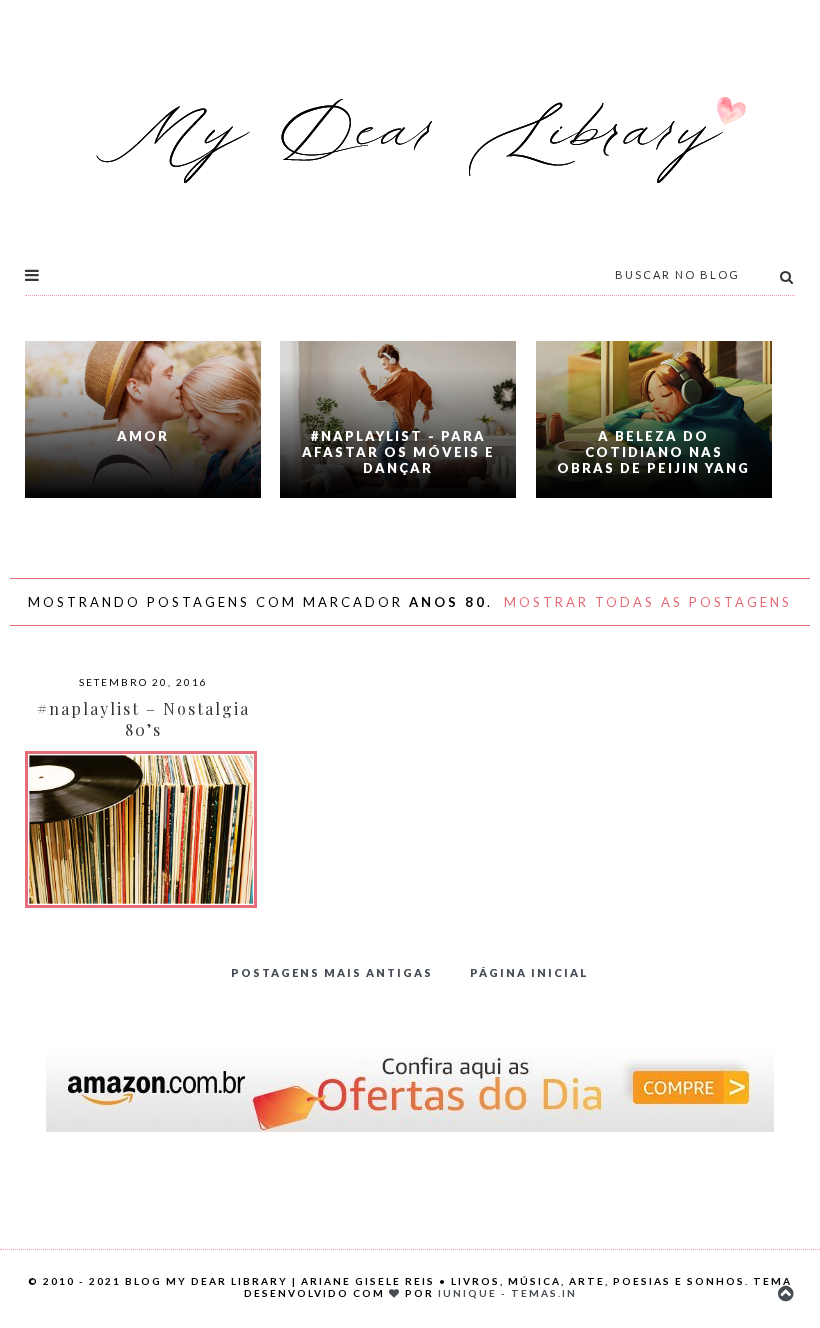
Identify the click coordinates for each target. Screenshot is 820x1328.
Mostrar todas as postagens (648, 602)
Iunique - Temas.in (507, 1293)
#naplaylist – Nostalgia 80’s (143, 719)
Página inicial (529, 972)
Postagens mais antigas (332, 972)
